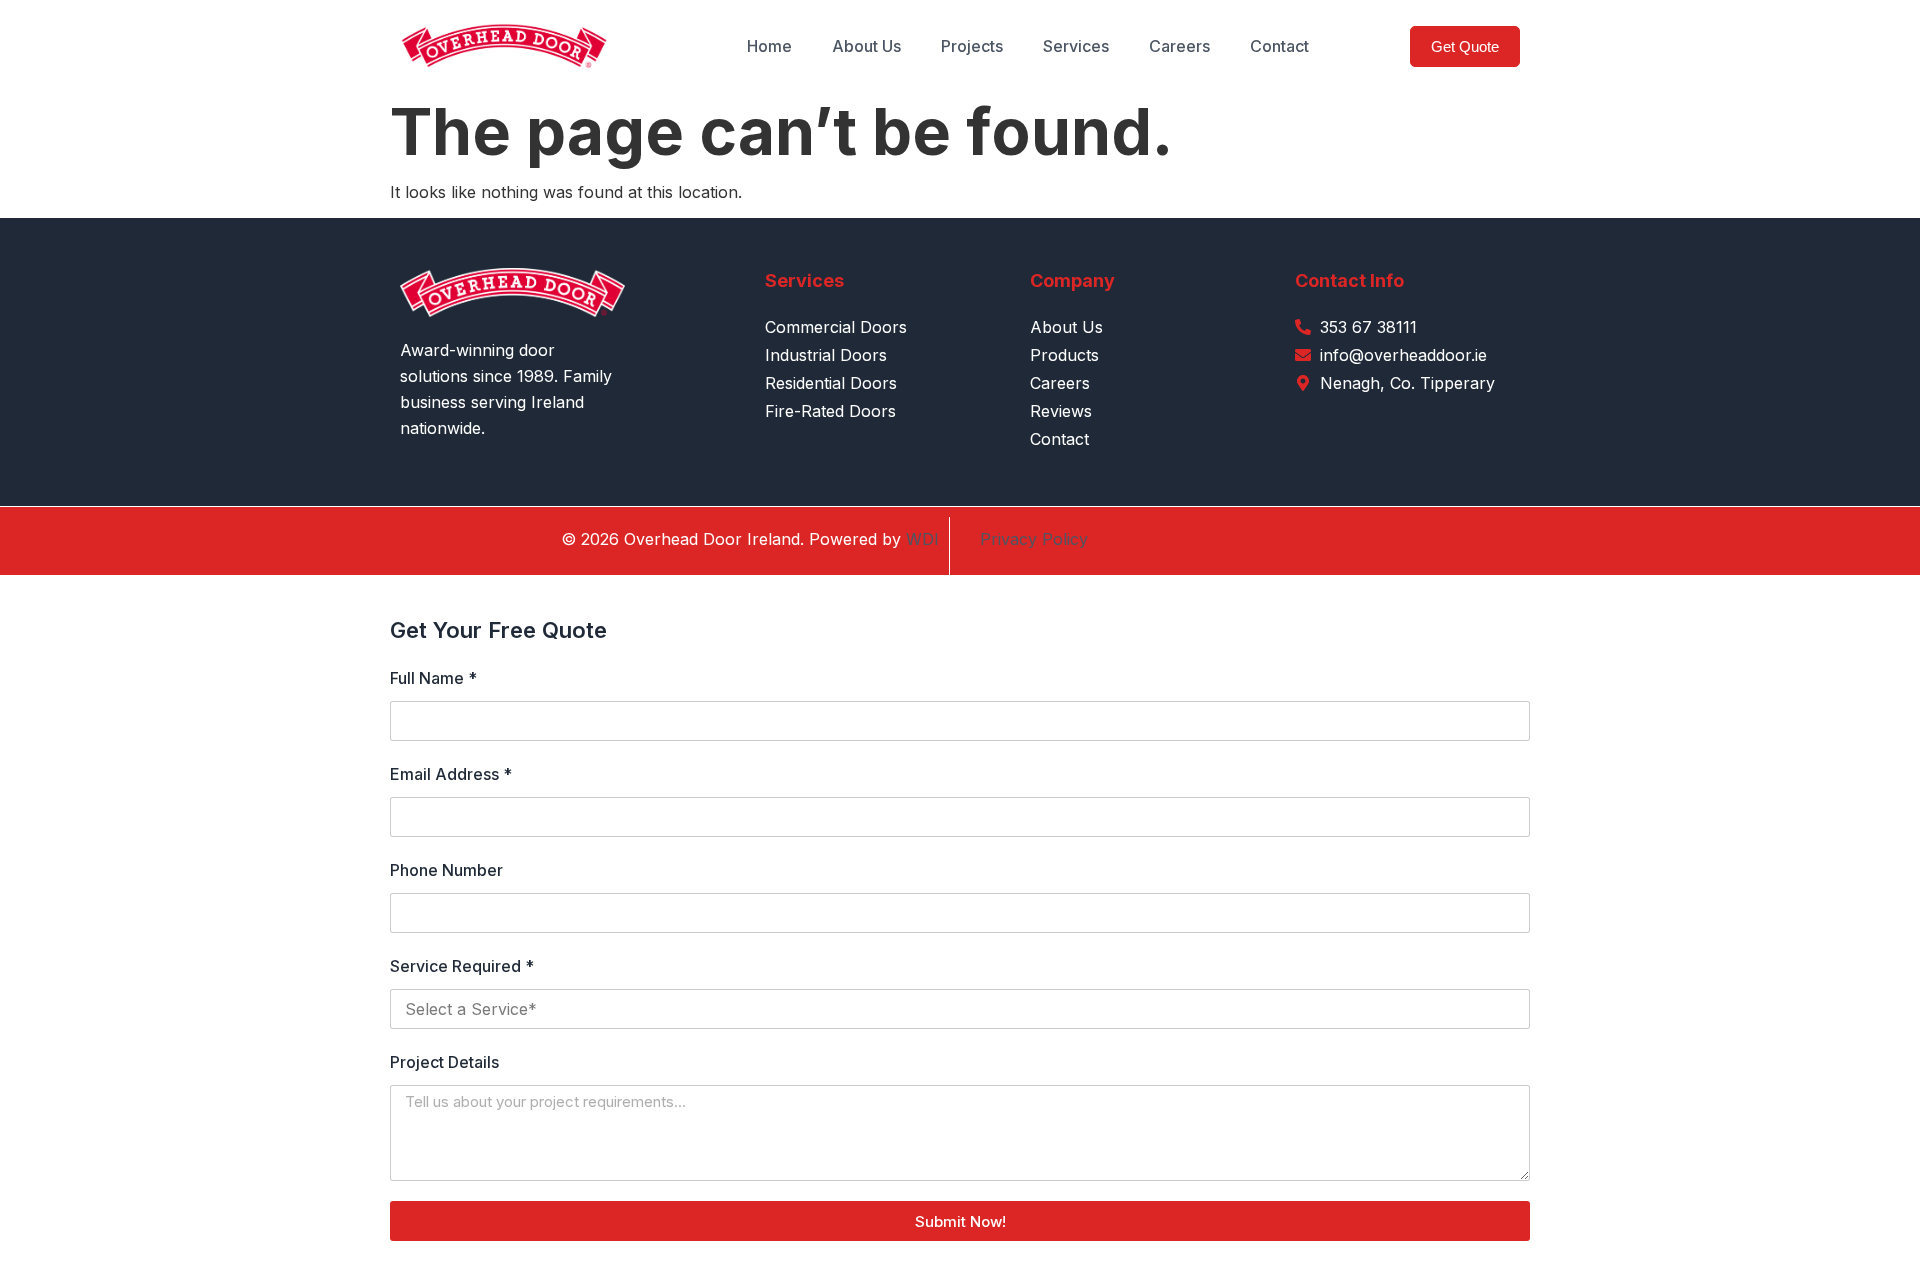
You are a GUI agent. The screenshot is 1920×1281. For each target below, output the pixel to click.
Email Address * (451, 774)
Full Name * (433, 678)
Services (1076, 46)
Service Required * (462, 966)
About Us (866, 46)
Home (769, 46)
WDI (922, 539)
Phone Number (446, 870)
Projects (972, 46)
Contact (1279, 46)
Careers (1179, 46)
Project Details (444, 1062)
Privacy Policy (1034, 539)
